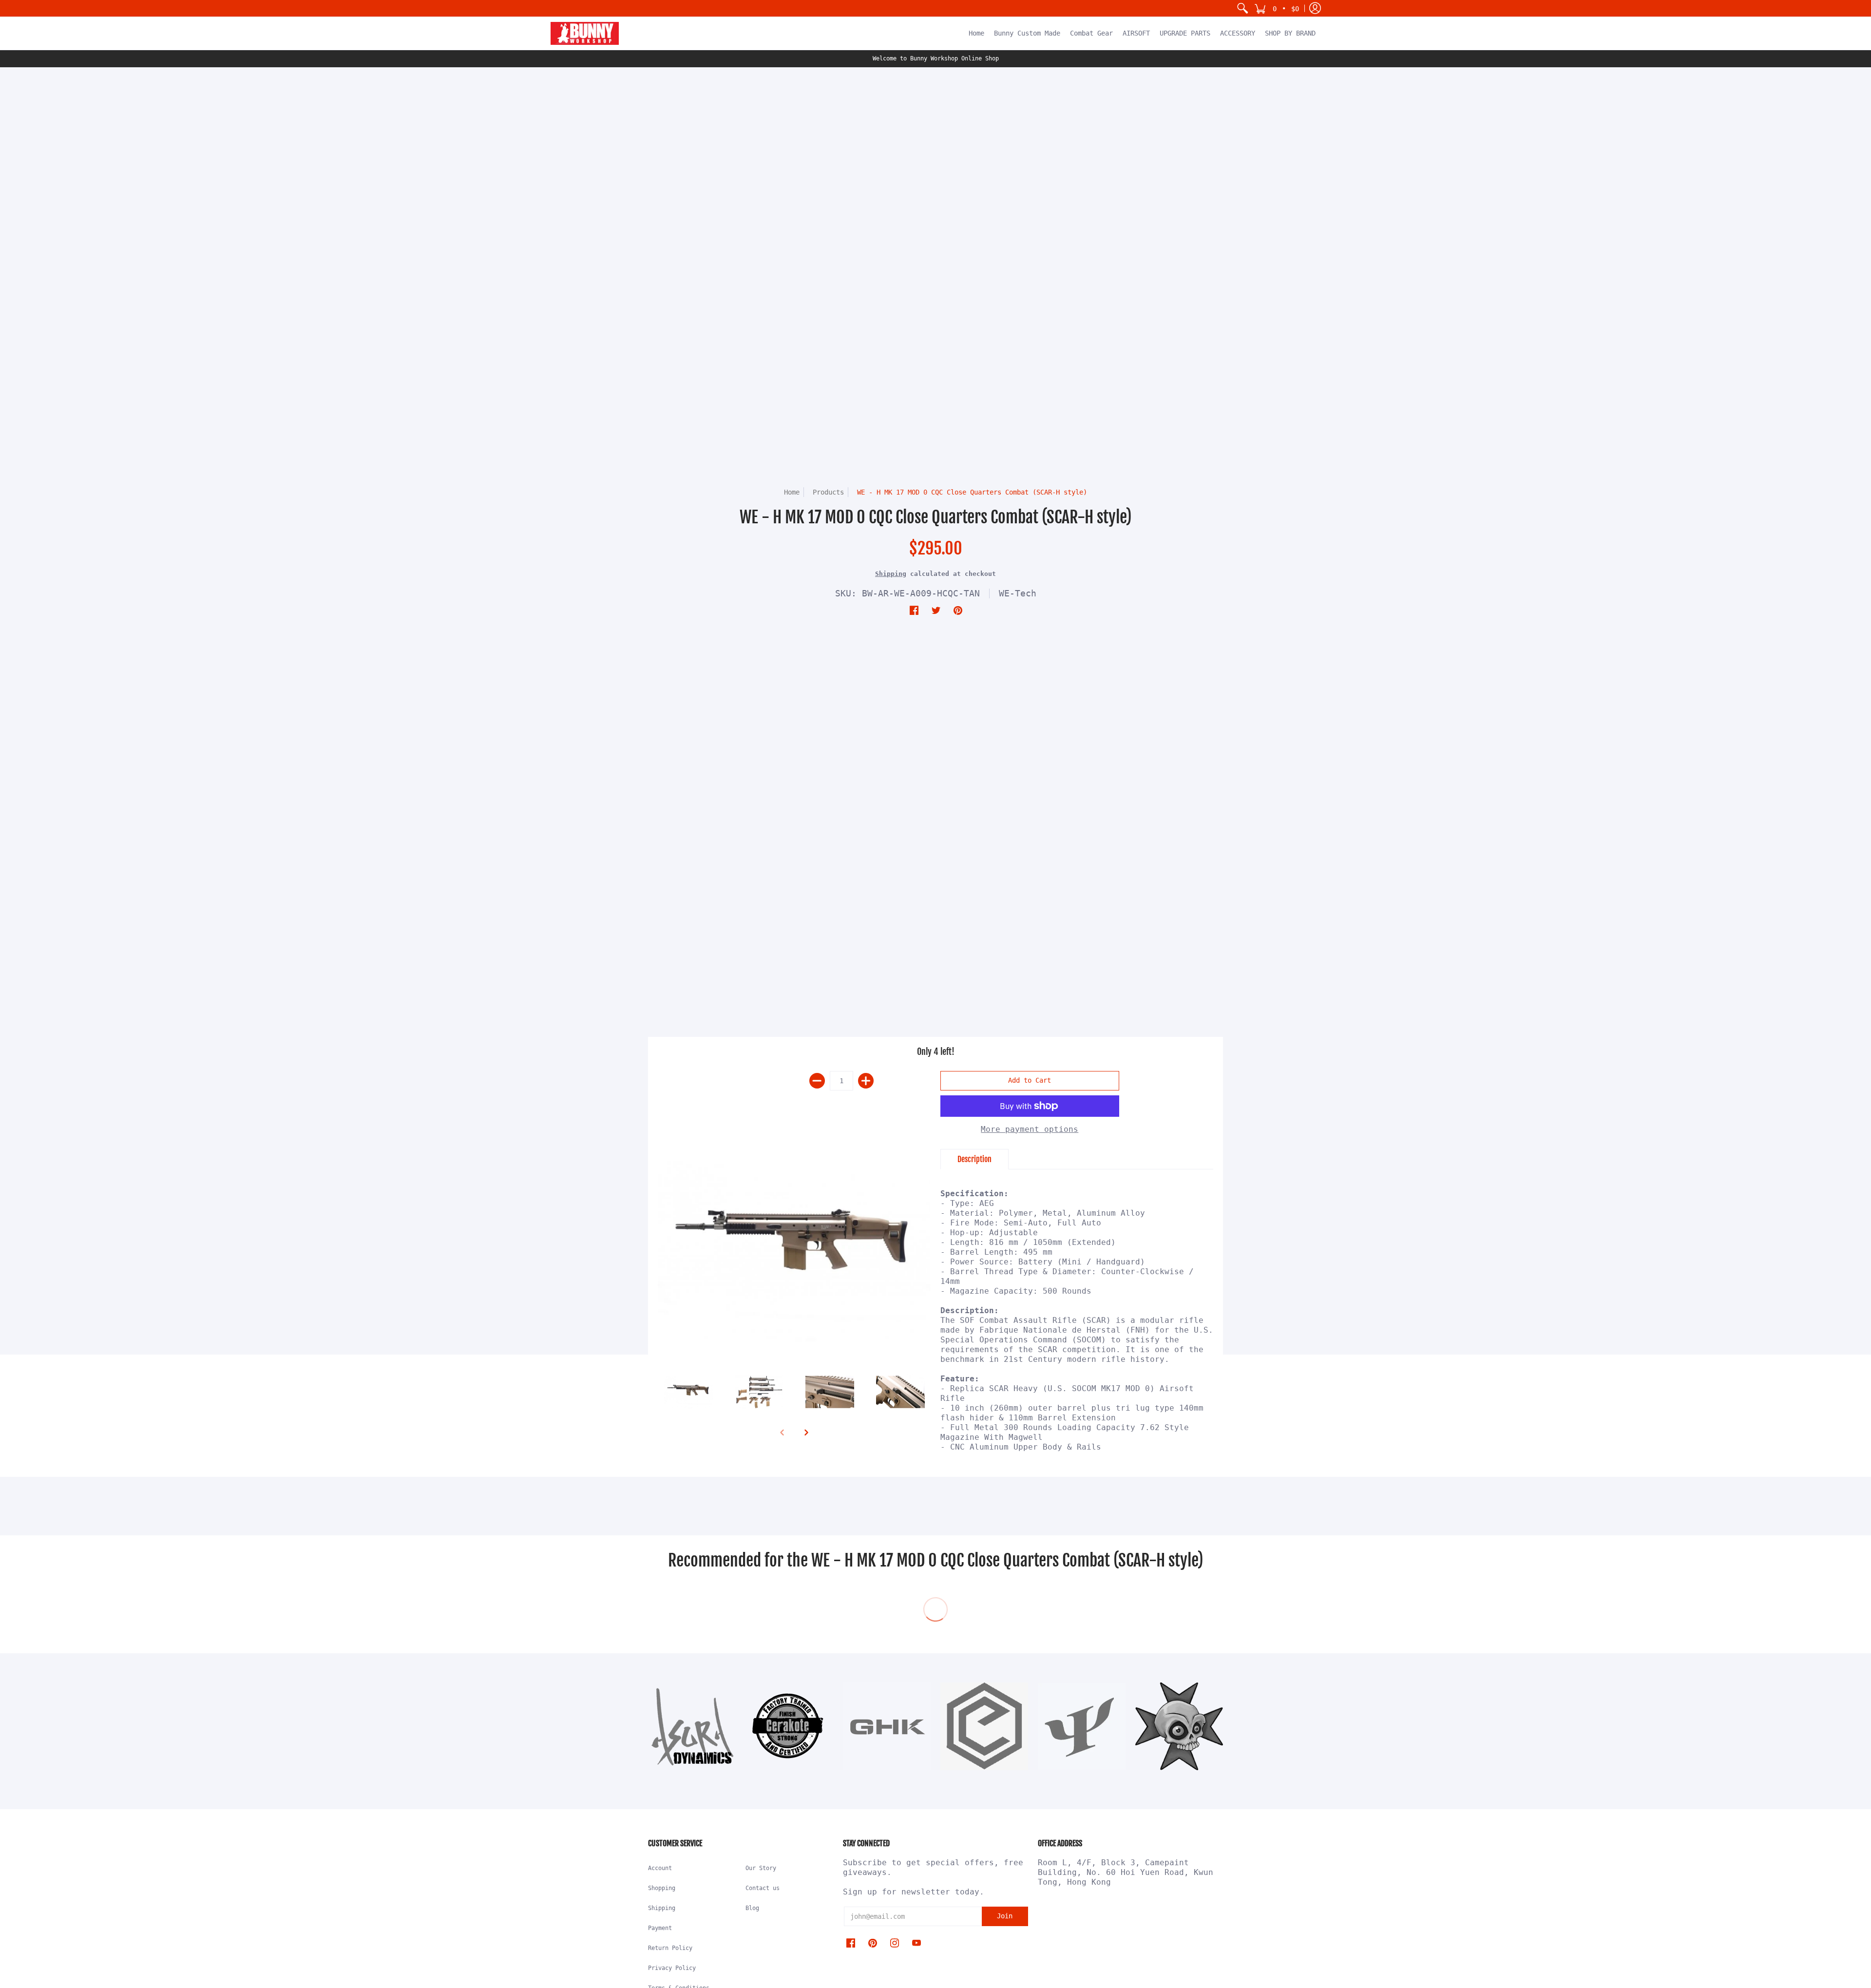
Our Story (761, 1868)
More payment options (1030, 1129)
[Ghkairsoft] (887, 1726)
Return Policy (670, 1948)
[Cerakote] (789, 1726)
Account (660, 1868)
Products (828, 492)
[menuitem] (1242, 8)
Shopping (662, 1888)
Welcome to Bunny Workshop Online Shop (936, 58)
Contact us (763, 1888)
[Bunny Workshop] (585, 33)
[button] (1277, 8)
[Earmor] (984, 1726)
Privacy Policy (672, 1968)
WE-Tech (1018, 593)
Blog (752, 1908)
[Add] (866, 1081)
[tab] (974, 1159)
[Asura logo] (692, 1726)
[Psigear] (1082, 1726)
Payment (660, 1928)
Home (792, 492)
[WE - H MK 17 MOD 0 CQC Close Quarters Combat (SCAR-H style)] (794, 1251)
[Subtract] (817, 1081)
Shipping (891, 574)
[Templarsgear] (1179, 1726)
